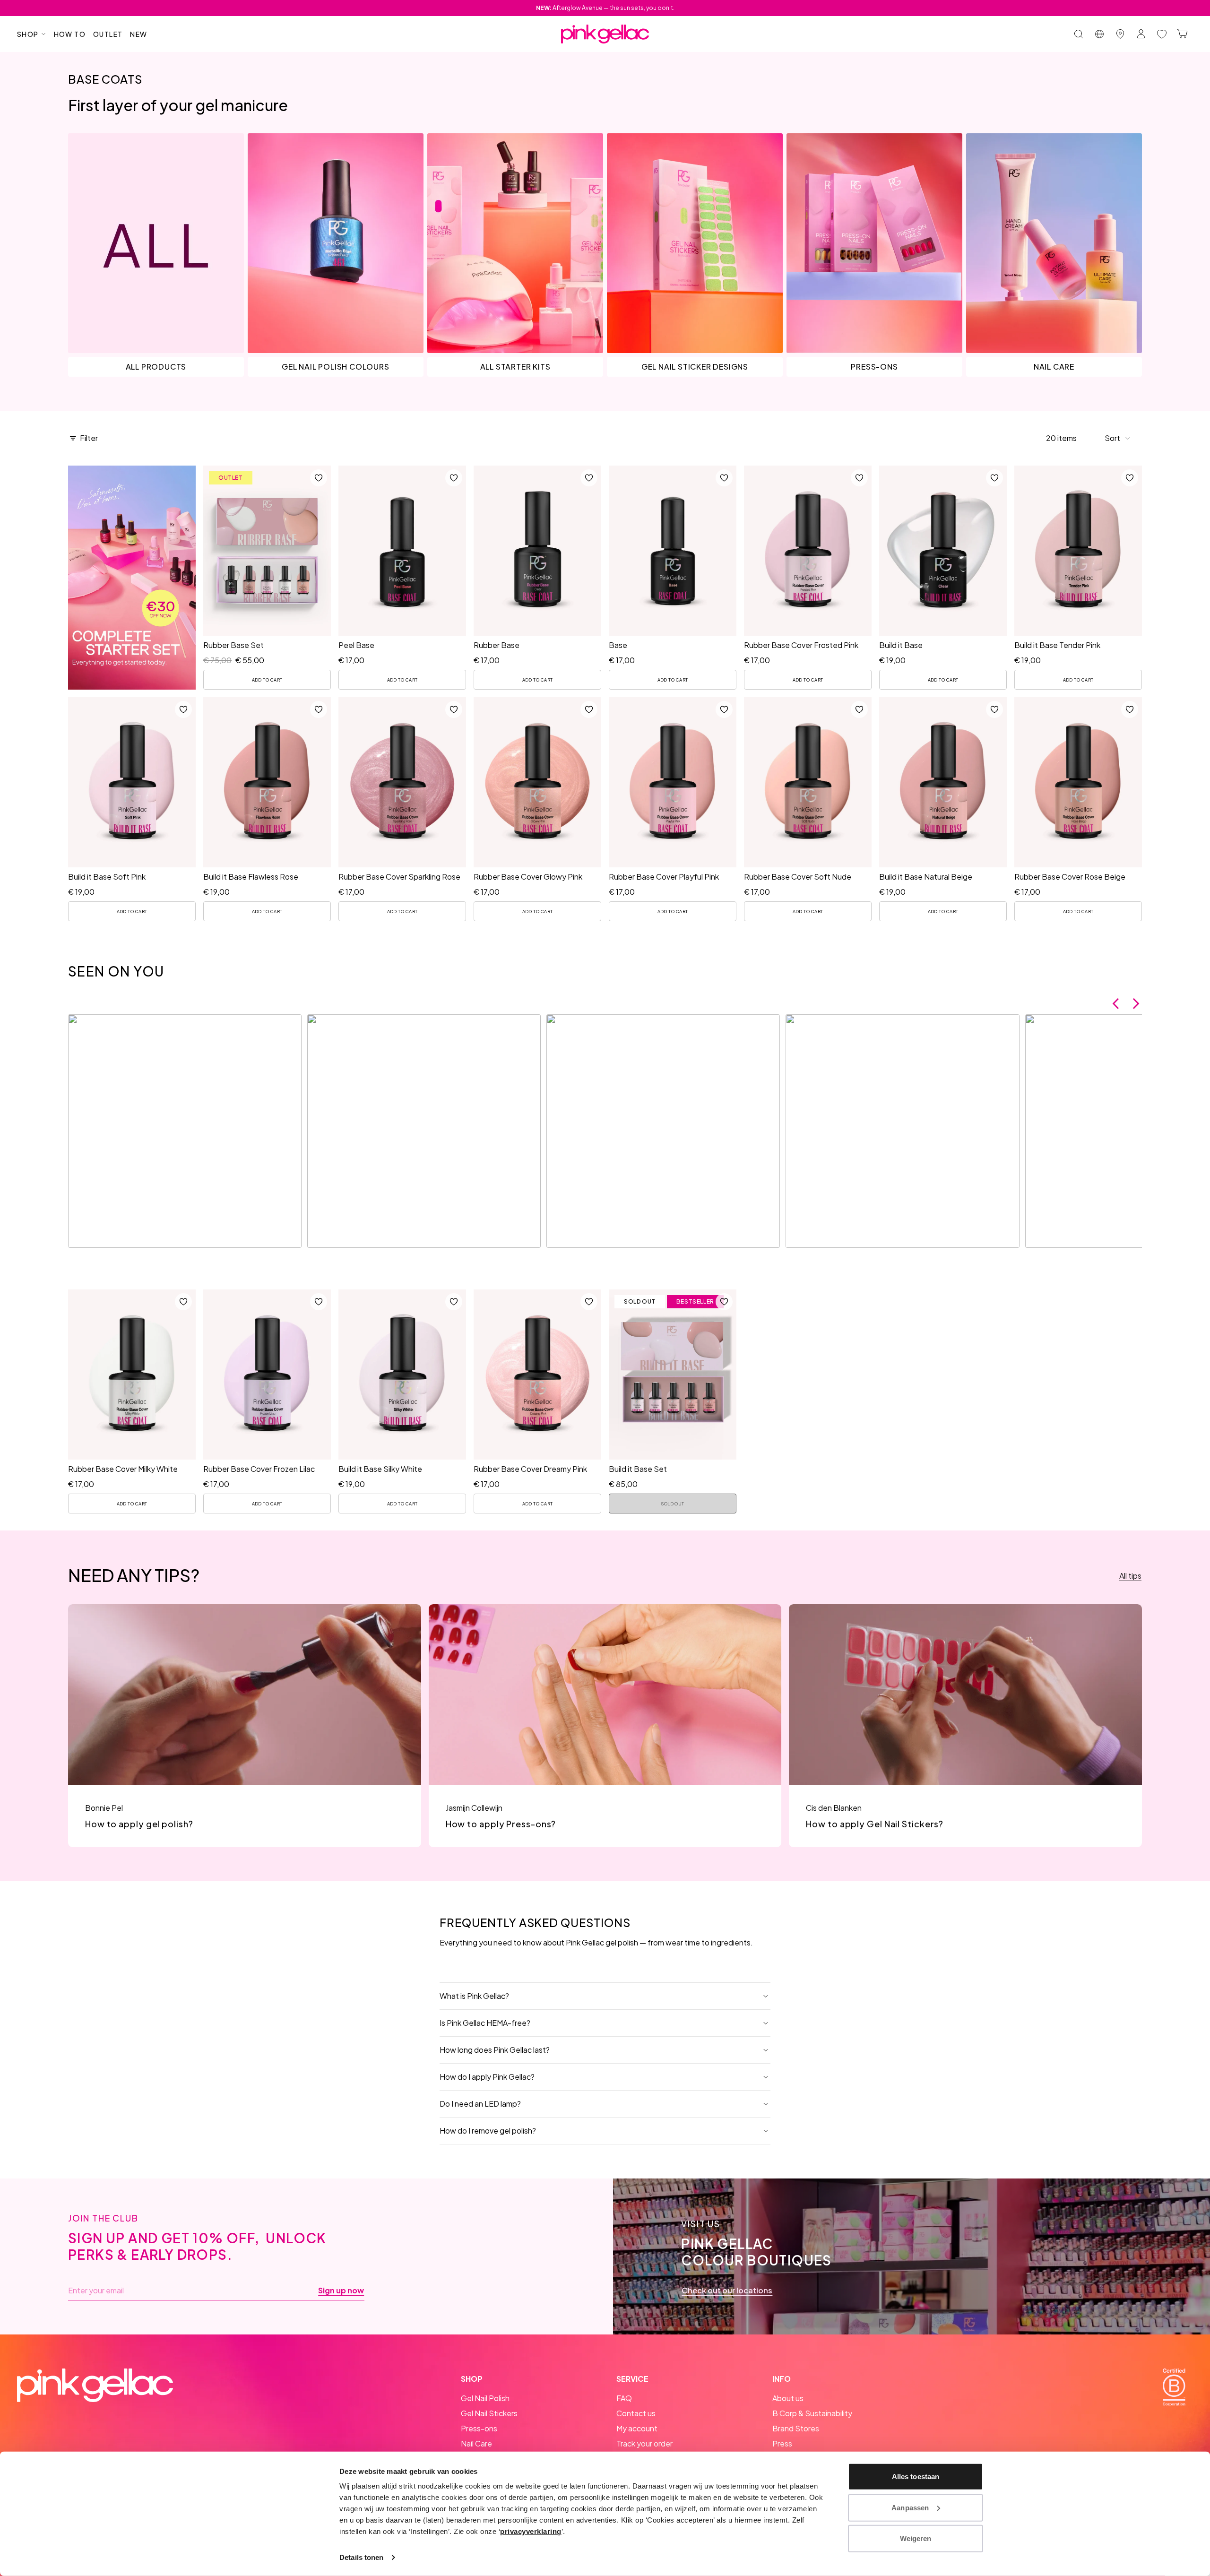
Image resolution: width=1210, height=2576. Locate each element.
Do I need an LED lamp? (480, 2104)
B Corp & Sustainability (812, 2413)
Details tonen (361, 2557)
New (138, 34)
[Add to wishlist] (319, 478)
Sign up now (341, 2291)
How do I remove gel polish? (488, 2131)
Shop (28, 34)
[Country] (1099, 34)
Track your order (644, 2443)
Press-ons (479, 2428)
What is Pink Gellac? (474, 1996)
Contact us (636, 2413)
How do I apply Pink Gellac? (487, 2077)
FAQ (624, 2398)
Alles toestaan (916, 2477)
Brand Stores (796, 2428)
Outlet (108, 34)
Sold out (673, 1504)
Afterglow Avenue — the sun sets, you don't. (605, 8)
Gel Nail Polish (485, 2398)
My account (637, 2428)
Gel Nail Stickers (489, 2413)
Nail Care (476, 2443)
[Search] (1079, 34)
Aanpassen (910, 2507)
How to (70, 34)
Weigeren (916, 2538)
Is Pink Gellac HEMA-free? (485, 2023)
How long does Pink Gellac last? (495, 2050)
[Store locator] (1120, 34)
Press (782, 2443)
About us (788, 2398)
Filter (89, 438)
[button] (1118, 438)
